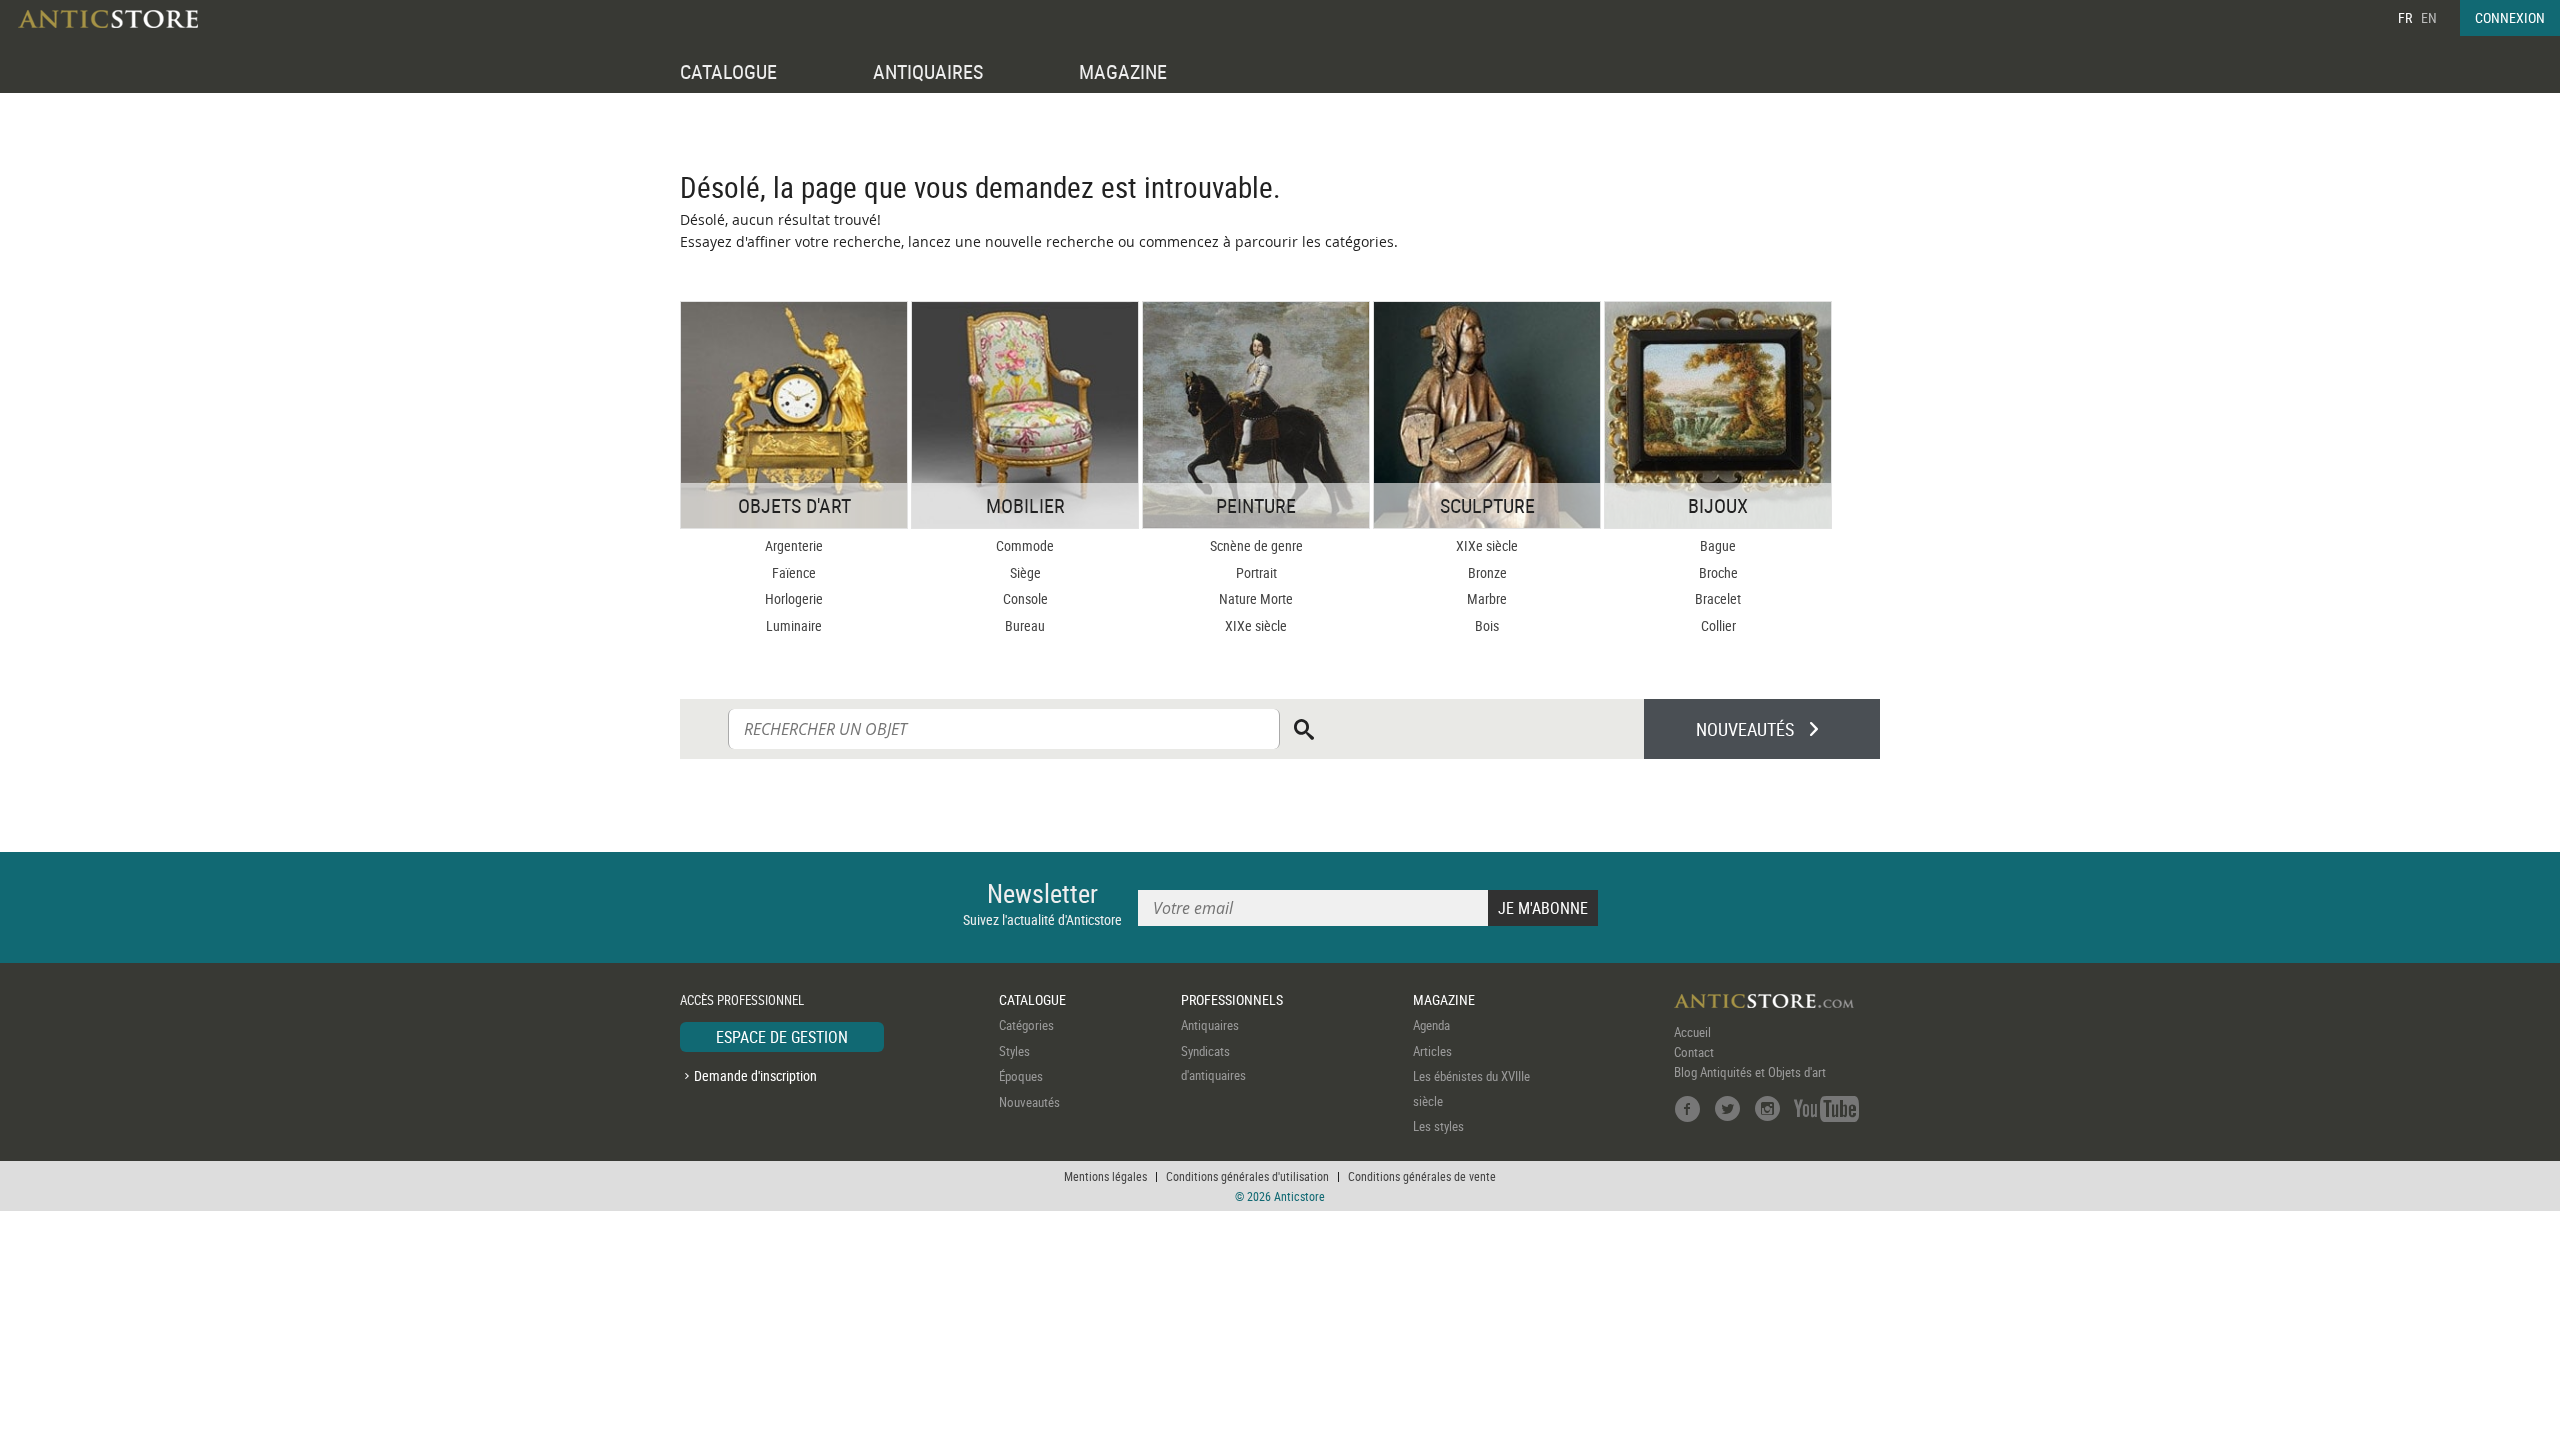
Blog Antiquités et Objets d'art (1750, 1072)
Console (1025, 598)
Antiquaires (1210, 1025)
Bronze (1487, 572)
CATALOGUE (728, 71)
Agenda (1431, 1025)
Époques (1021, 1076)
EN (2429, 17)
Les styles (1438, 1126)
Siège (1025, 572)
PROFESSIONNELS (1232, 999)
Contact (1694, 1052)
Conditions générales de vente (1422, 1176)
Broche (1718, 572)
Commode (1025, 545)
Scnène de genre (1256, 545)
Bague (1718, 545)
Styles (1014, 1051)
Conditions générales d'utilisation (1247, 1176)
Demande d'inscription (755, 1075)
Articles (1432, 1051)
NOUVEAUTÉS (1745, 729)
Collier (1718, 625)
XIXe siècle (1256, 625)
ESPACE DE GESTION (782, 1037)
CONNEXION (2510, 17)
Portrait (1256, 572)
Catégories (1026, 1025)
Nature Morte (1256, 598)
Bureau (1025, 625)
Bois (1487, 625)
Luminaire (794, 625)
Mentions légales (1105, 1176)
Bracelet (1718, 598)
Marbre (1487, 598)
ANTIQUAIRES (928, 71)
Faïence (794, 572)
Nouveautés (1029, 1102)
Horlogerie (794, 598)
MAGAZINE (1123, 71)
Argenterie (794, 545)
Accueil (1692, 1032)
